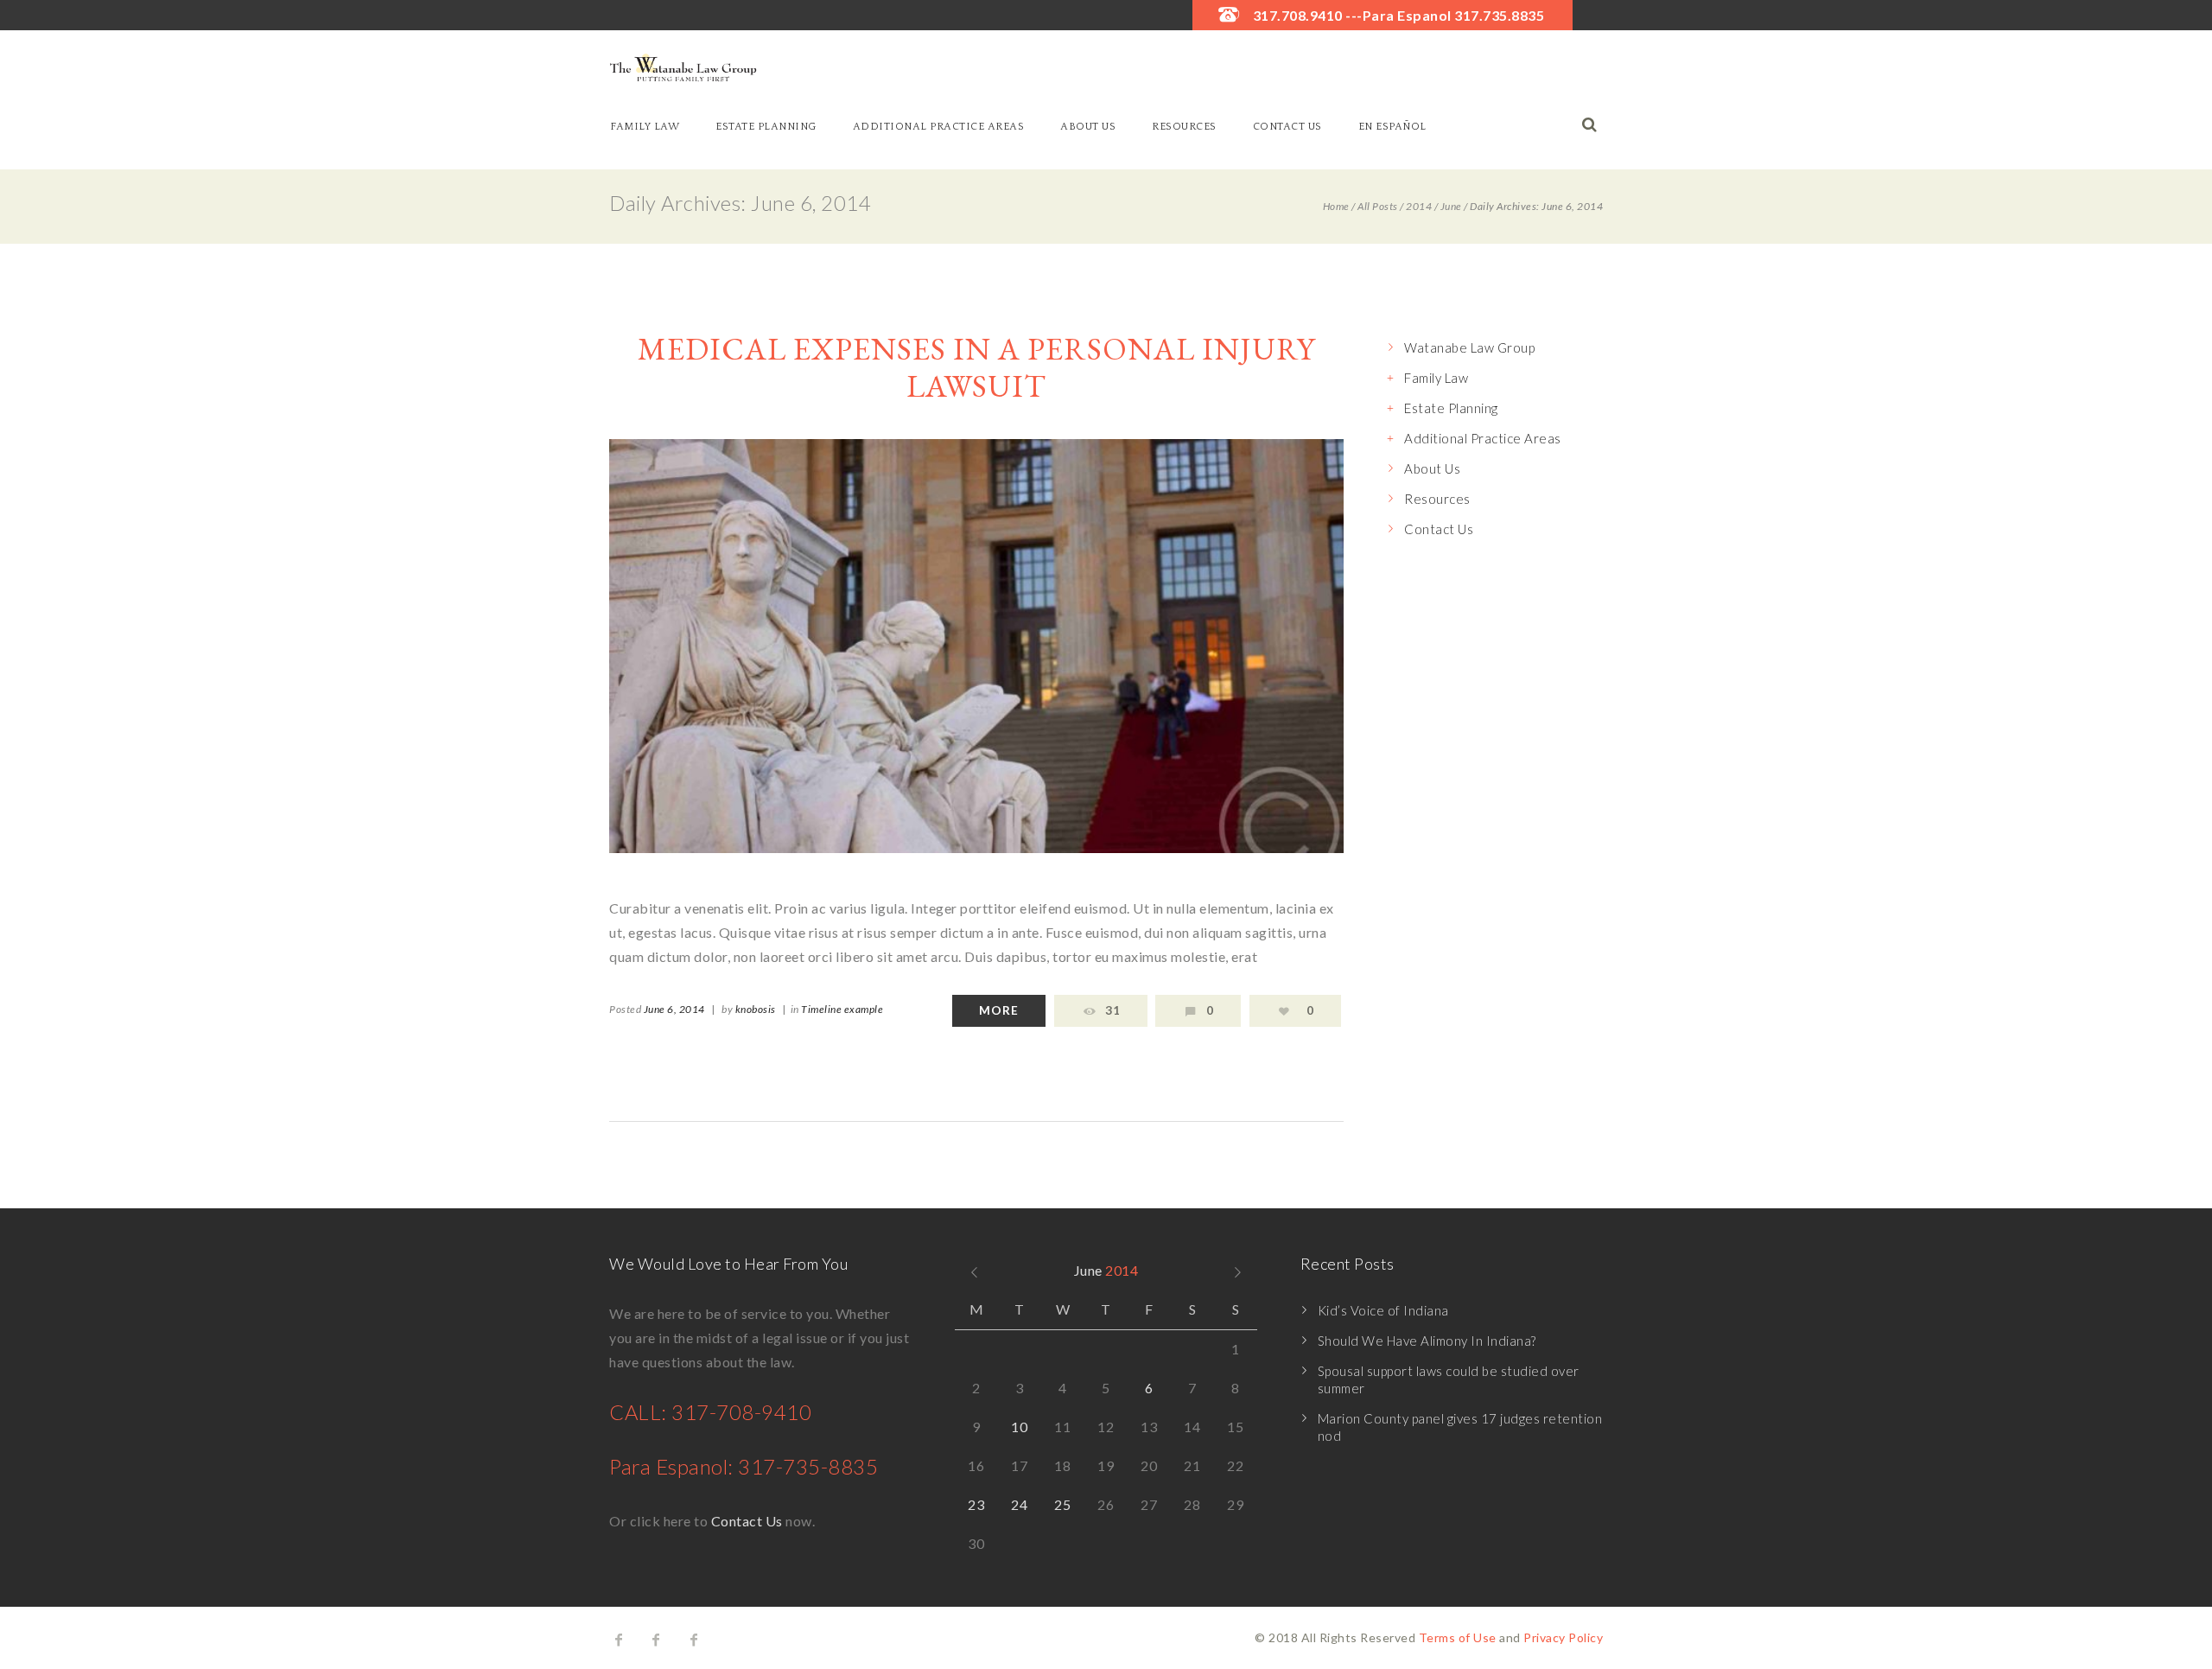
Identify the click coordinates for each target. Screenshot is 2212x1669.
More (999, 1010)
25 (1062, 1504)
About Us (1088, 127)
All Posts (1378, 206)
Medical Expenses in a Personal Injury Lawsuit (976, 367)
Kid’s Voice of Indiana (1383, 1310)
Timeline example (842, 1009)
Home (1336, 206)
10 (1019, 1427)
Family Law (645, 127)
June (1451, 206)
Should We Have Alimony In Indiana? (1427, 1341)
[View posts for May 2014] (974, 1271)
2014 (1419, 206)
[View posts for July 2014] (1238, 1271)
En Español (1392, 127)
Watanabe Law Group (1469, 347)
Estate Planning (766, 127)
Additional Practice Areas (939, 127)
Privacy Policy (1563, 1637)
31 (1113, 1010)
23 (976, 1504)
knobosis (756, 1009)
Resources (1184, 127)
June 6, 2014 (674, 1009)
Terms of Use (1458, 1637)
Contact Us (1287, 127)
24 (1019, 1504)
